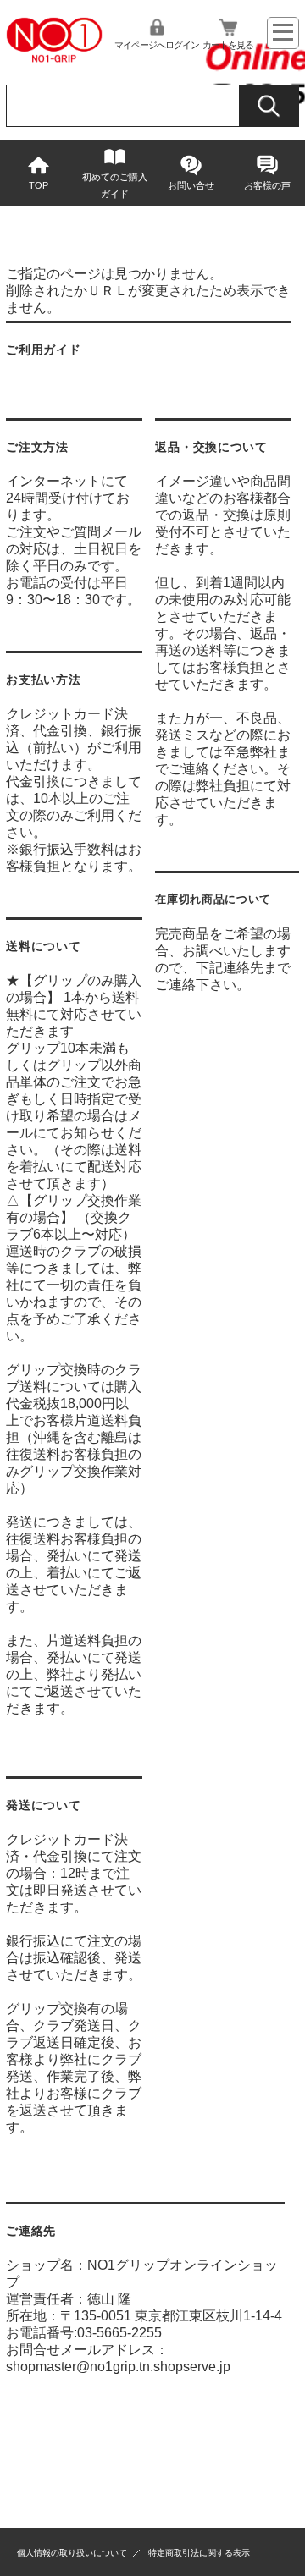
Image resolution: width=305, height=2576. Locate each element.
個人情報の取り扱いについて (72, 2553)
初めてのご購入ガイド (115, 185)
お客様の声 (267, 185)
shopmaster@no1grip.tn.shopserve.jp (118, 2367)
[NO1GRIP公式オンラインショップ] (54, 59)
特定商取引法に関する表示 (199, 2553)
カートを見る (228, 45)
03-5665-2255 (119, 2333)
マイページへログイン (157, 45)
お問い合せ (191, 185)
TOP (39, 185)
